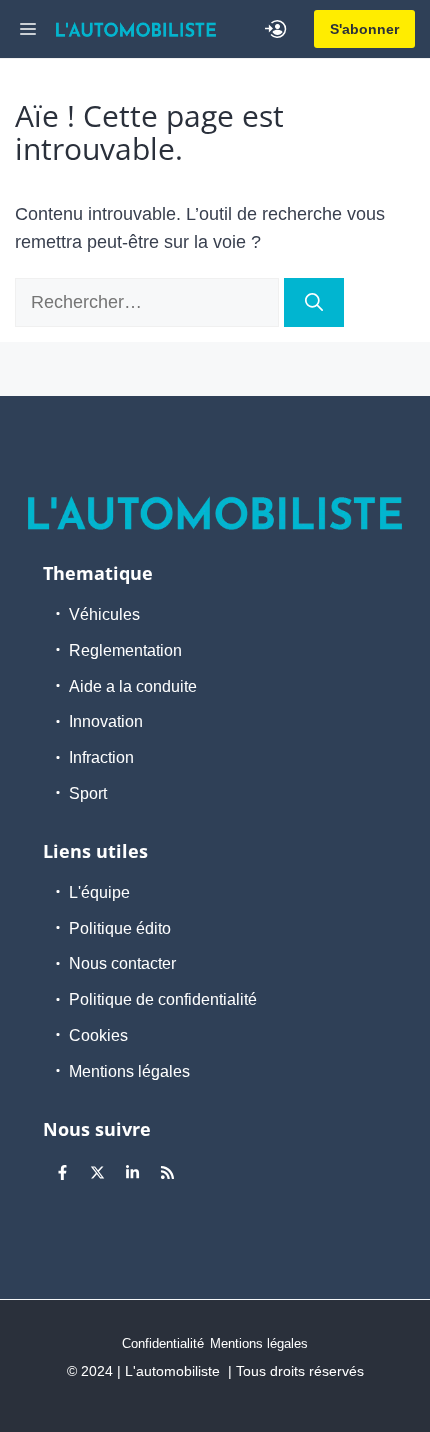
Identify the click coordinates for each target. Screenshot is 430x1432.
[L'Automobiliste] (136, 29)
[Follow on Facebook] (62, 1173)
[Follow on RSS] (167, 1173)
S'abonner (364, 29)
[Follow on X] (97, 1173)
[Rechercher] (314, 302)
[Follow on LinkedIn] (132, 1173)
